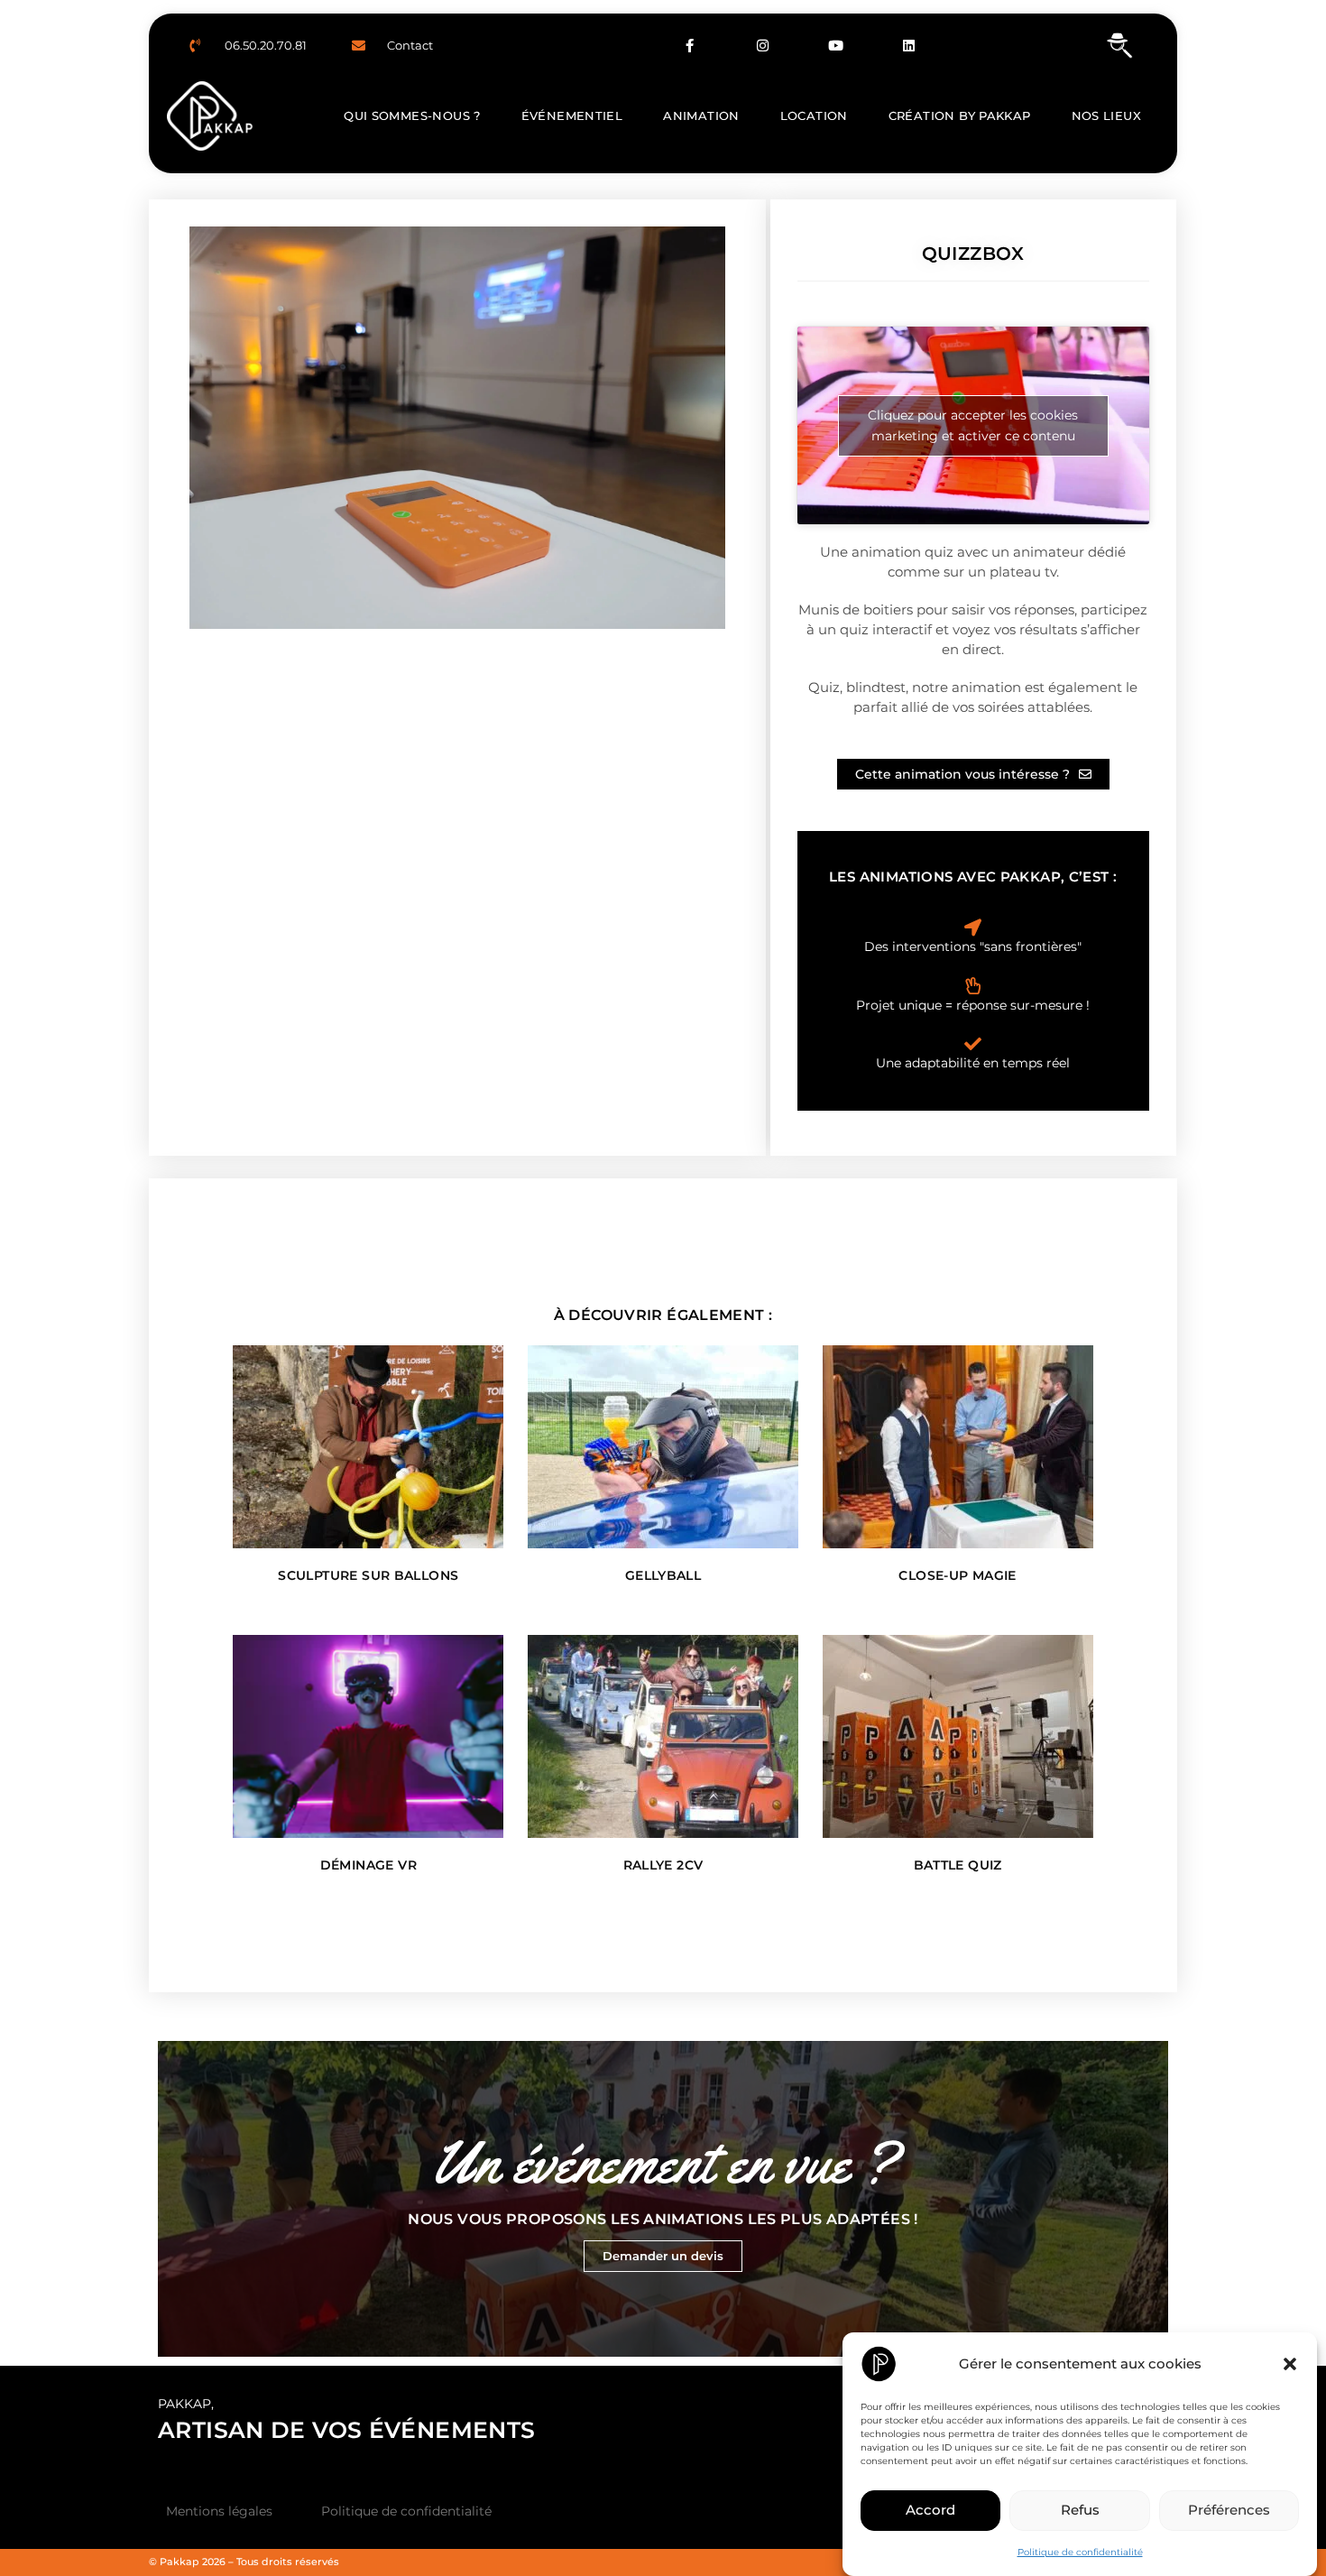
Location (814, 115)
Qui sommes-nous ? (412, 115)
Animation (701, 115)
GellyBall (663, 1575)
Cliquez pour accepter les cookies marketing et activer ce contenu (973, 425)
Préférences (1229, 2510)
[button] (1290, 2364)
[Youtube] (836, 45)
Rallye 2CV (663, 1865)
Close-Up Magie (957, 1575)
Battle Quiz (958, 1865)
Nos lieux (1106, 115)
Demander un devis (663, 2256)
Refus (1080, 2510)
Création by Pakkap (960, 115)
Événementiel (572, 115)
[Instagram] (763, 45)
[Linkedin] (909, 45)
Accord (930, 2510)
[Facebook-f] (690, 45)
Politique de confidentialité (1080, 2552)
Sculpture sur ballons (368, 1575)
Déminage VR (368, 1865)
